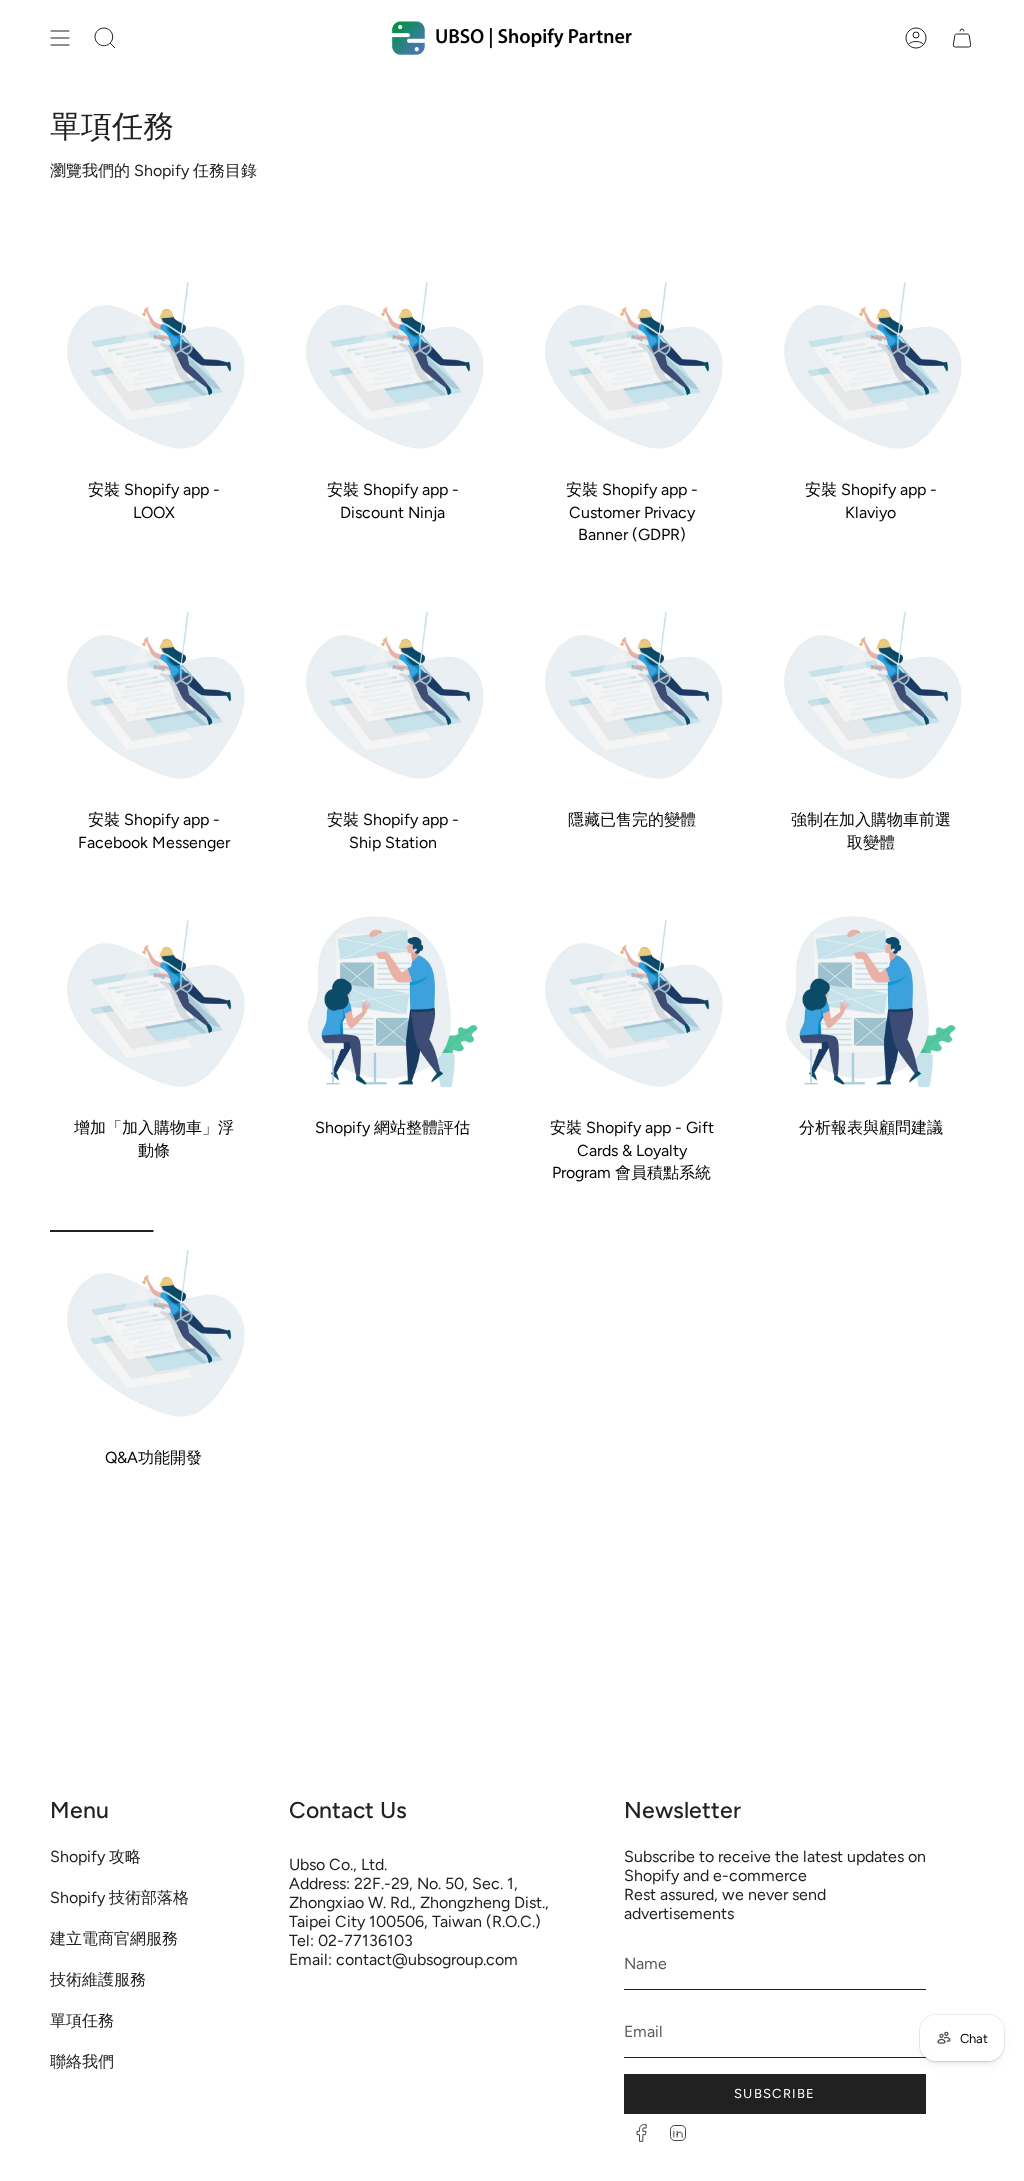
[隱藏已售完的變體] (631, 695)
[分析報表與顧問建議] (870, 1003)
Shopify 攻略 (95, 1856)
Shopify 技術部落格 (119, 1897)
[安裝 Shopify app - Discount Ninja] (392, 365)
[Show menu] (60, 38)
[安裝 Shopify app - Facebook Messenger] (153, 695)
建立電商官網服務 (114, 1938)
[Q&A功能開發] (153, 1333)
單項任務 (82, 2020)
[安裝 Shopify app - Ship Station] (392, 695)
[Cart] (962, 38)
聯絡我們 (82, 2061)
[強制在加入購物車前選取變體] (870, 695)
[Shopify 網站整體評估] (392, 1003)
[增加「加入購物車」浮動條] (153, 1003)
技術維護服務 (98, 1979)
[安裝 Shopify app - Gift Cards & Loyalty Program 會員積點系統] (631, 1003)
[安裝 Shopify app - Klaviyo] (870, 365)
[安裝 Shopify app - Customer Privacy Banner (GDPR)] (631, 365)
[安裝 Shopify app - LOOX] (153, 365)
